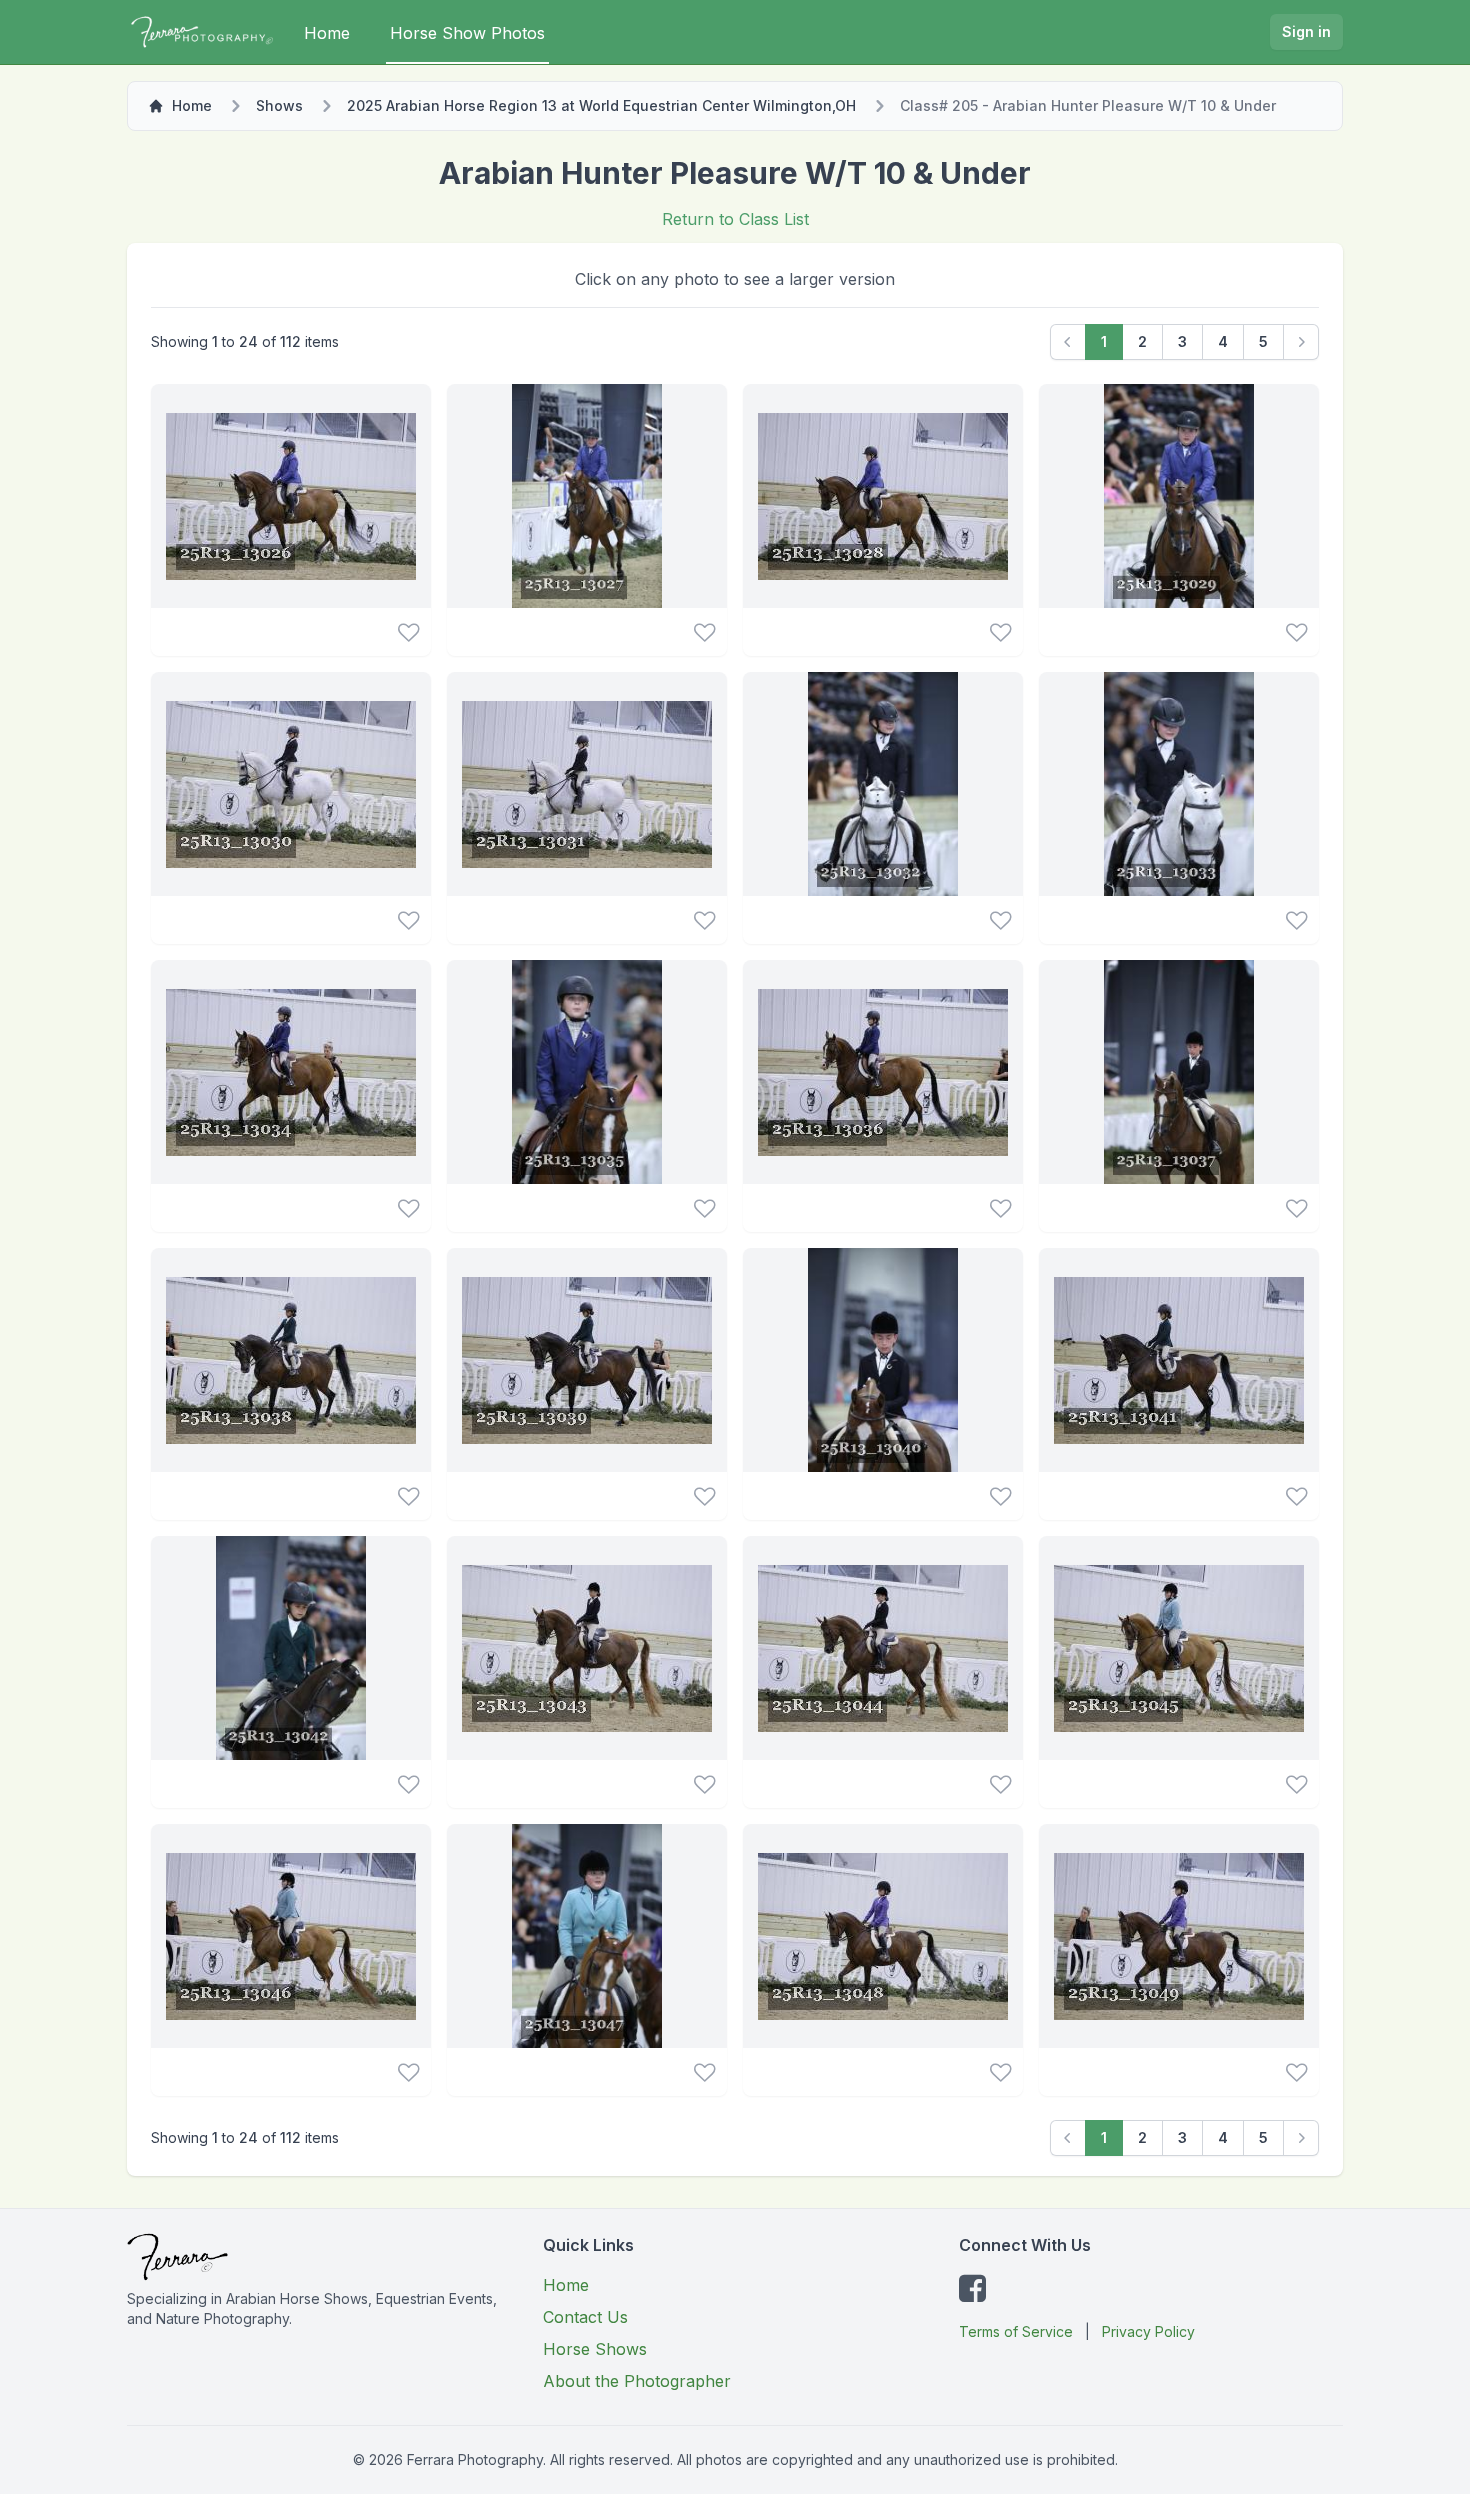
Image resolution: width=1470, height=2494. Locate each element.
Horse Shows (595, 2349)
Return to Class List (735, 219)
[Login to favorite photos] (408, 632)
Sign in (1306, 31)
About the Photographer (637, 2381)
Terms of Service (1016, 2331)
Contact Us (585, 2317)
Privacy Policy (1148, 2331)
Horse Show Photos (467, 33)
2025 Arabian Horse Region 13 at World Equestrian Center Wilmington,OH (601, 105)
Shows (279, 105)
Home (327, 33)
